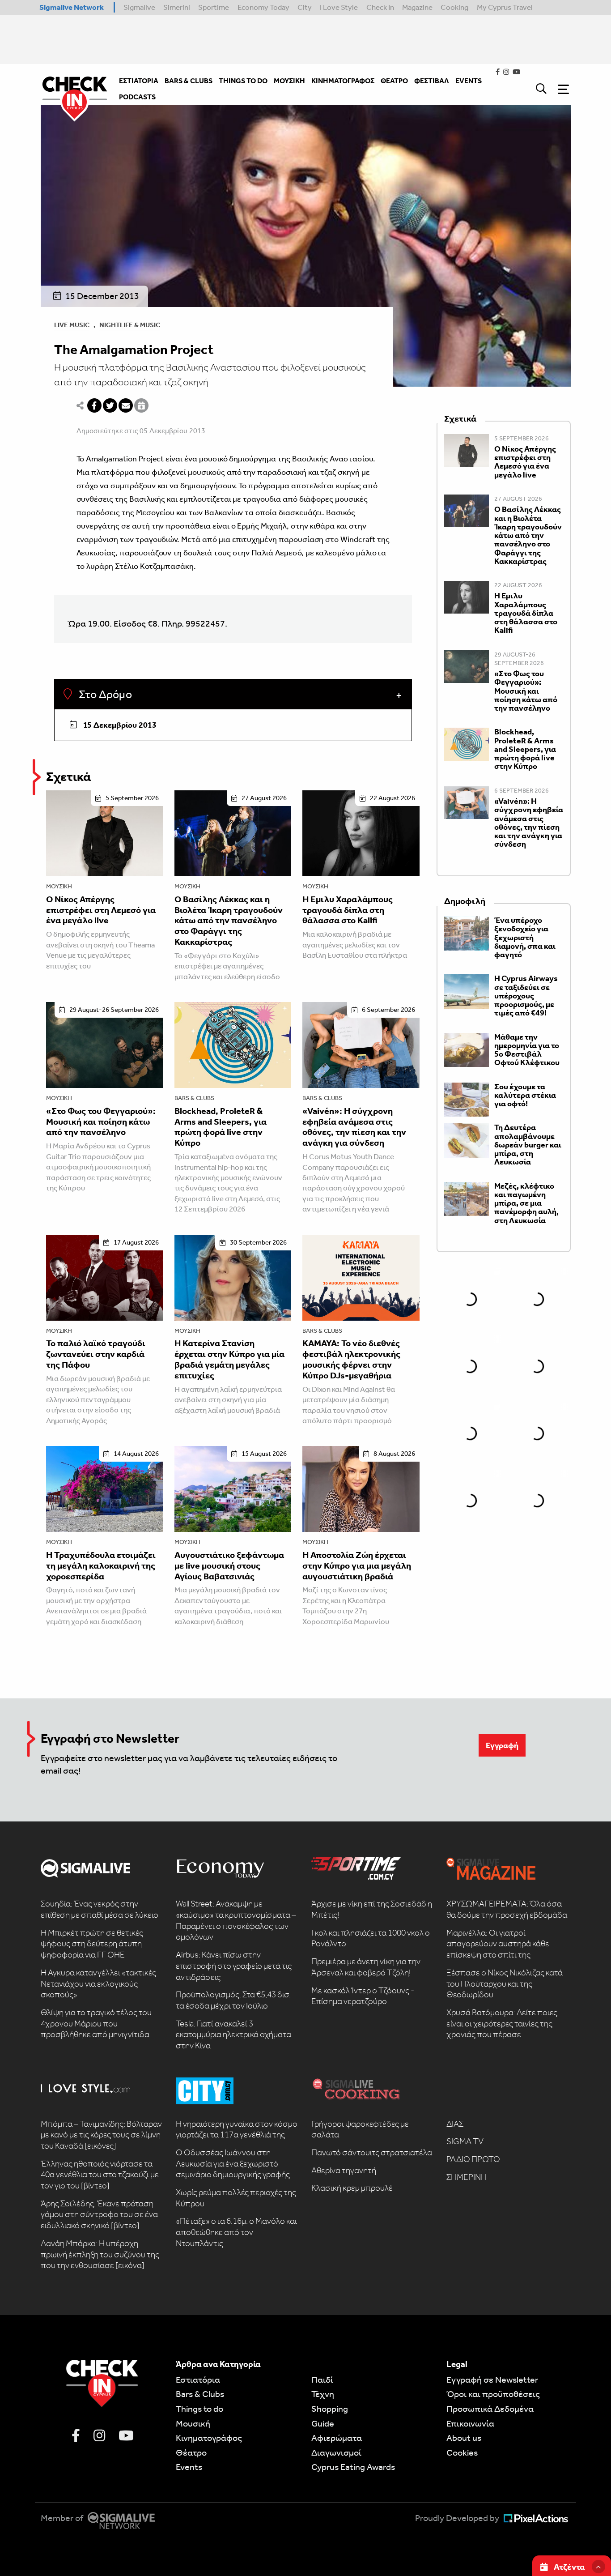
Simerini (177, 7)
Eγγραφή (502, 1745)
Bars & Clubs (194, 1098)
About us (464, 2438)
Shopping (330, 2409)
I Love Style (339, 7)
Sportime (214, 7)
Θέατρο (191, 2452)
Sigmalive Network (72, 7)
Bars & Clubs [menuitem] (189, 81)
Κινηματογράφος (209, 2438)
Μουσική (59, 886)
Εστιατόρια (198, 2380)
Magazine (417, 7)
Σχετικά (68, 777)
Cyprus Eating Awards (353, 2467)
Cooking (454, 7)
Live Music (72, 325)
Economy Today (263, 7)
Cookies (462, 2452)
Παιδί (322, 2380)
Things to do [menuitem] (243, 81)
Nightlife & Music (130, 325)
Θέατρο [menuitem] (394, 81)
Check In (380, 7)
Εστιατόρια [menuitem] (139, 81)
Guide (323, 2423)
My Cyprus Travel (505, 7)
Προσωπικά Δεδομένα (490, 2409)
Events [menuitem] (469, 81)
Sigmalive (139, 7)
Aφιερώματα (337, 2438)
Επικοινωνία (470, 2423)
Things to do (199, 2409)
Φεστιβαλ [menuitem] (432, 81)
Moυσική (193, 2423)
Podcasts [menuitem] (137, 97)
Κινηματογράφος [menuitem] (343, 81)
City (305, 7)
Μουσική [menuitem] (289, 81)
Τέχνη (323, 2394)
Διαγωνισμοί (336, 2452)
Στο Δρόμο (104, 695)
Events (189, 2467)
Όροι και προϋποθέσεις (493, 2394)
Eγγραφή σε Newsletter (492, 2380)
